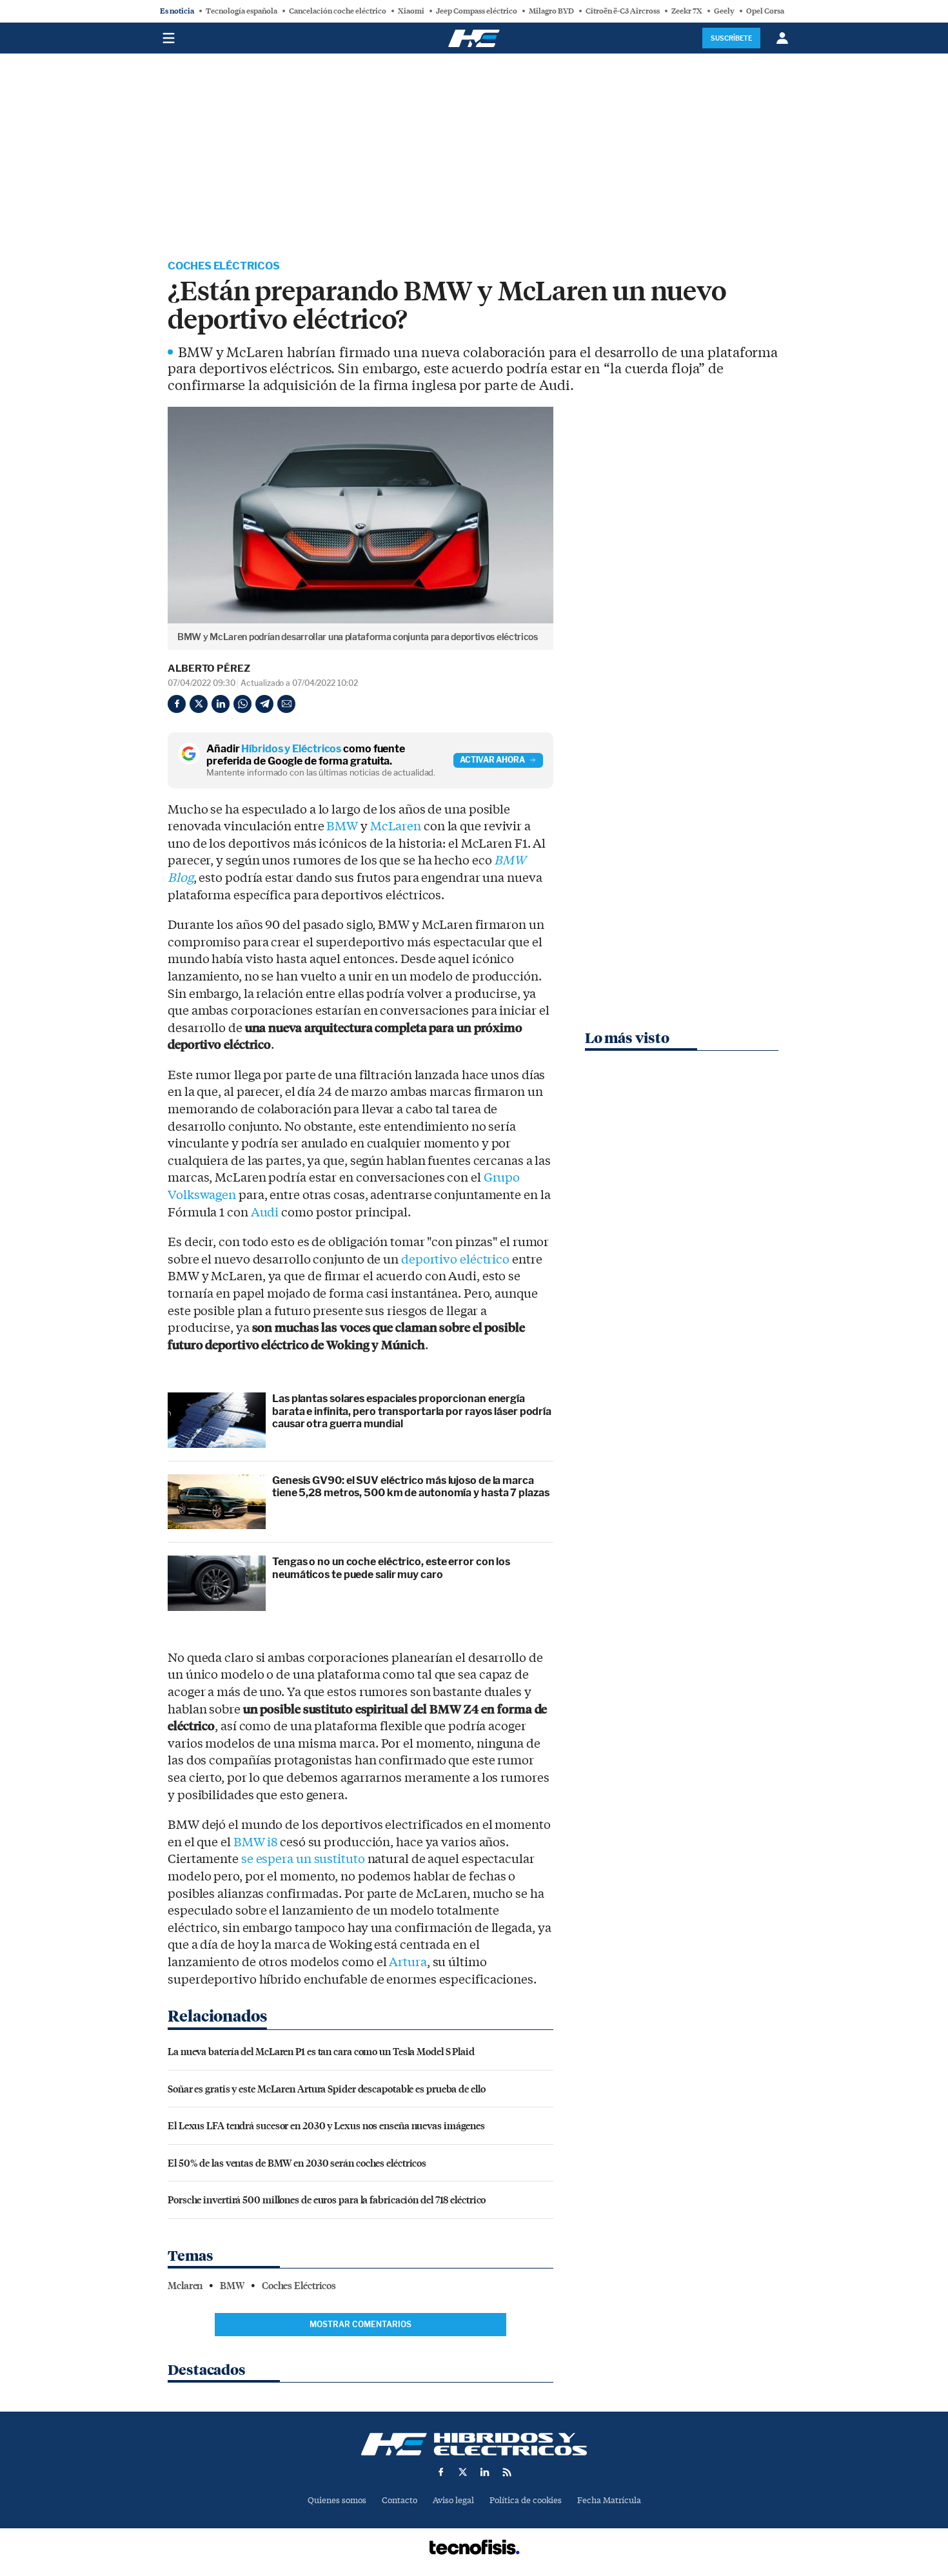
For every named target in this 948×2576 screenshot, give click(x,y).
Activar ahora (492, 760)
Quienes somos (337, 2500)
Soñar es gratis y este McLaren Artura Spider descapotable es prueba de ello (327, 2088)
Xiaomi (411, 11)
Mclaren (185, 2286)
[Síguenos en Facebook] (441, 2472)
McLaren (396, 826)
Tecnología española (242, 11)
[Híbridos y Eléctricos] (474, 2444)
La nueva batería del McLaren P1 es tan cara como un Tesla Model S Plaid (321, 2051)
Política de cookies (526, 2500)
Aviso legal (453, 2500)
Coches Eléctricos (224, 266)
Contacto (400, 2500)
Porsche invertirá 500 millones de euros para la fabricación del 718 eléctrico (327, 2199)
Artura (408, 1962)
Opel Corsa (765, 11)
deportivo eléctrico (455, 1260)
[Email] (286, 704)
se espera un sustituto (303, 1859)
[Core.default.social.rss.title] (507, 2472)
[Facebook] (177, 704)
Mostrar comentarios (360, 2324)
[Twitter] (199, 704)
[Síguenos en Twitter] (463, 2472)
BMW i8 (255, 1842)
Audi (265, 1213)
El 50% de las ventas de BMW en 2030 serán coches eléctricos (297, 2162)
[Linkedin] (221, 704)
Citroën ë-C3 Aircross (623, 11)
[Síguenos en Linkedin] (485, 2472)
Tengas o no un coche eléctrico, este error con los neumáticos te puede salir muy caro (391, 1568)
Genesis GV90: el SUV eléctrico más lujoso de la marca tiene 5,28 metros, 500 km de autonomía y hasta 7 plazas (411, 1487)
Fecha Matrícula (609, 2500)
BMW (342, 826)
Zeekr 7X (687, 11)
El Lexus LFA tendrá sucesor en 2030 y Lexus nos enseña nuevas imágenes (326, 2125)
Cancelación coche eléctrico (338, 11)
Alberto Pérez (209, 668)
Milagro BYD (551, 11)
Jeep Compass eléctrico (477, 11)
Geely (724, 11)
